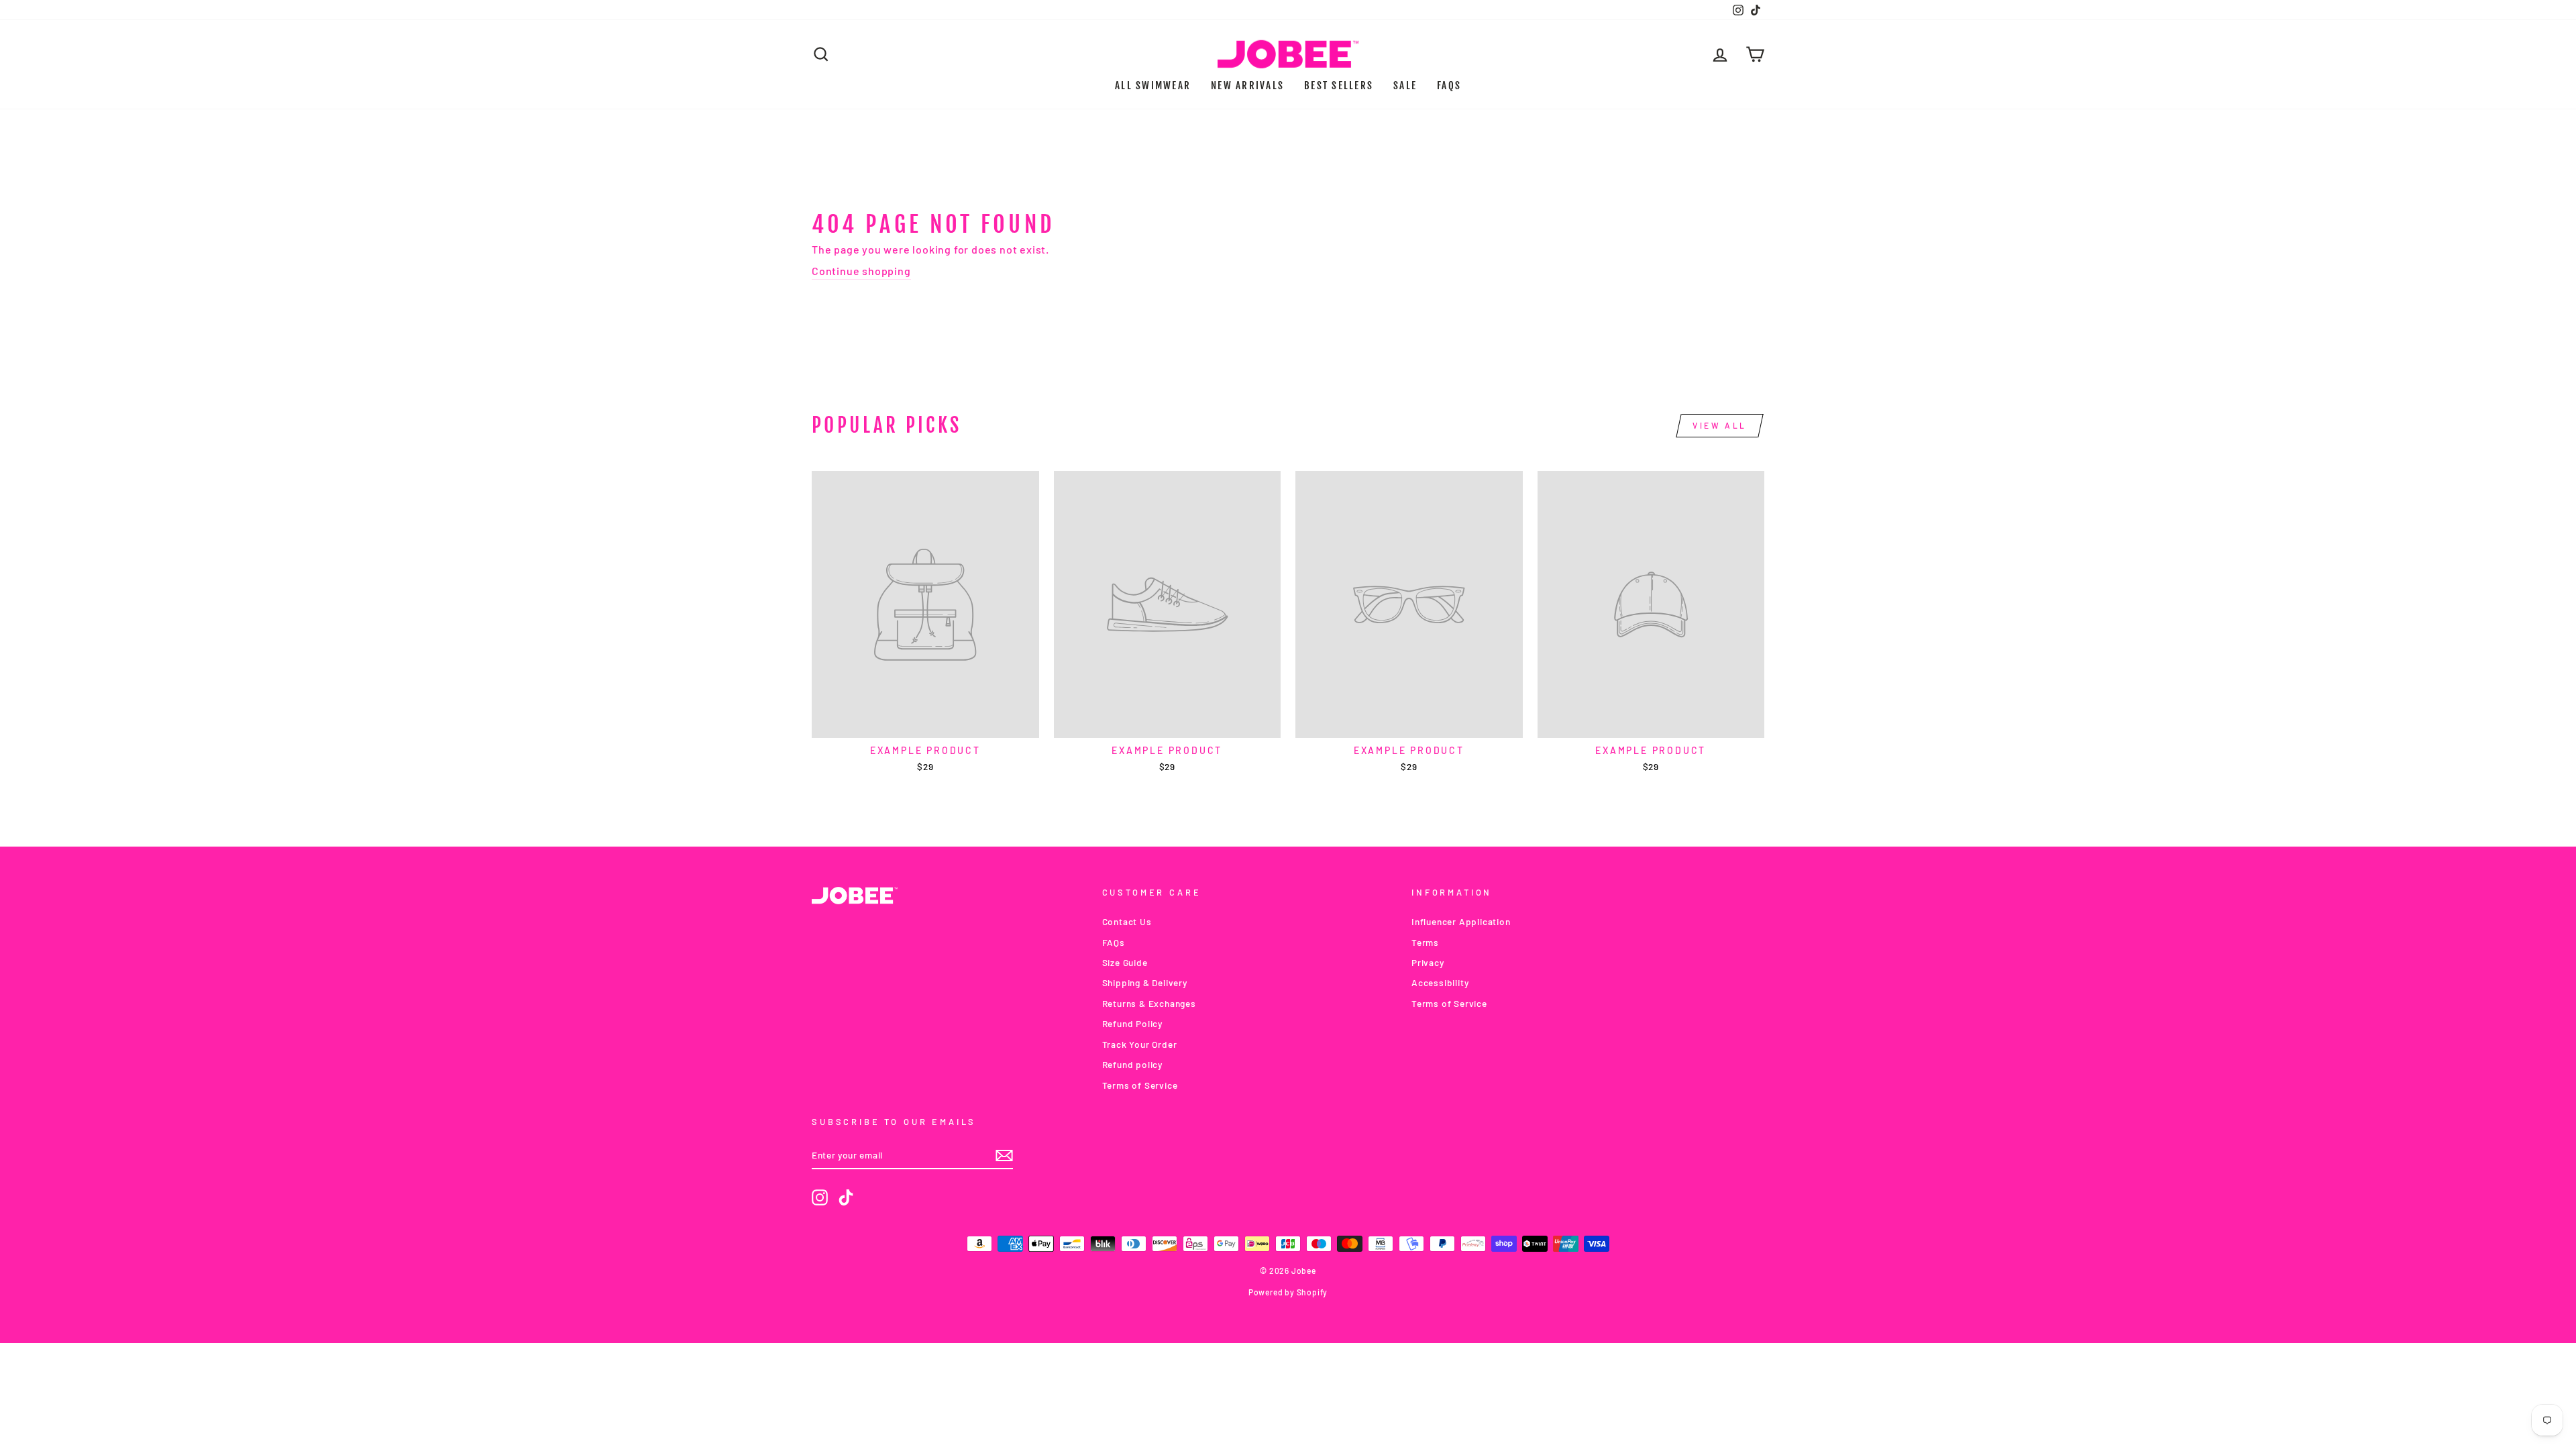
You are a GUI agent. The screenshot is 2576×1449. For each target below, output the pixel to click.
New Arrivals (1247, 86)
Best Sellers (1339, 86)
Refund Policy (1132, 1023)
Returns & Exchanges (1149, 1003)
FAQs (1449, 86)
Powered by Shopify (1288, 1292)
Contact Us (1127, 921)
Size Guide (1125, 962)
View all (1720, 425)
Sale (1405, 86)
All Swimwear (1153, 86)
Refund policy (1132, 1064)
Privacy (1428, 962)
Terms (1425, 942)
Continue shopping (861, 271)
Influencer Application (1461, 921)
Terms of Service (1140, 1085)
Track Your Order (1140, 1044)
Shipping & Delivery (1145, 982)
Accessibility (1440, 982)
